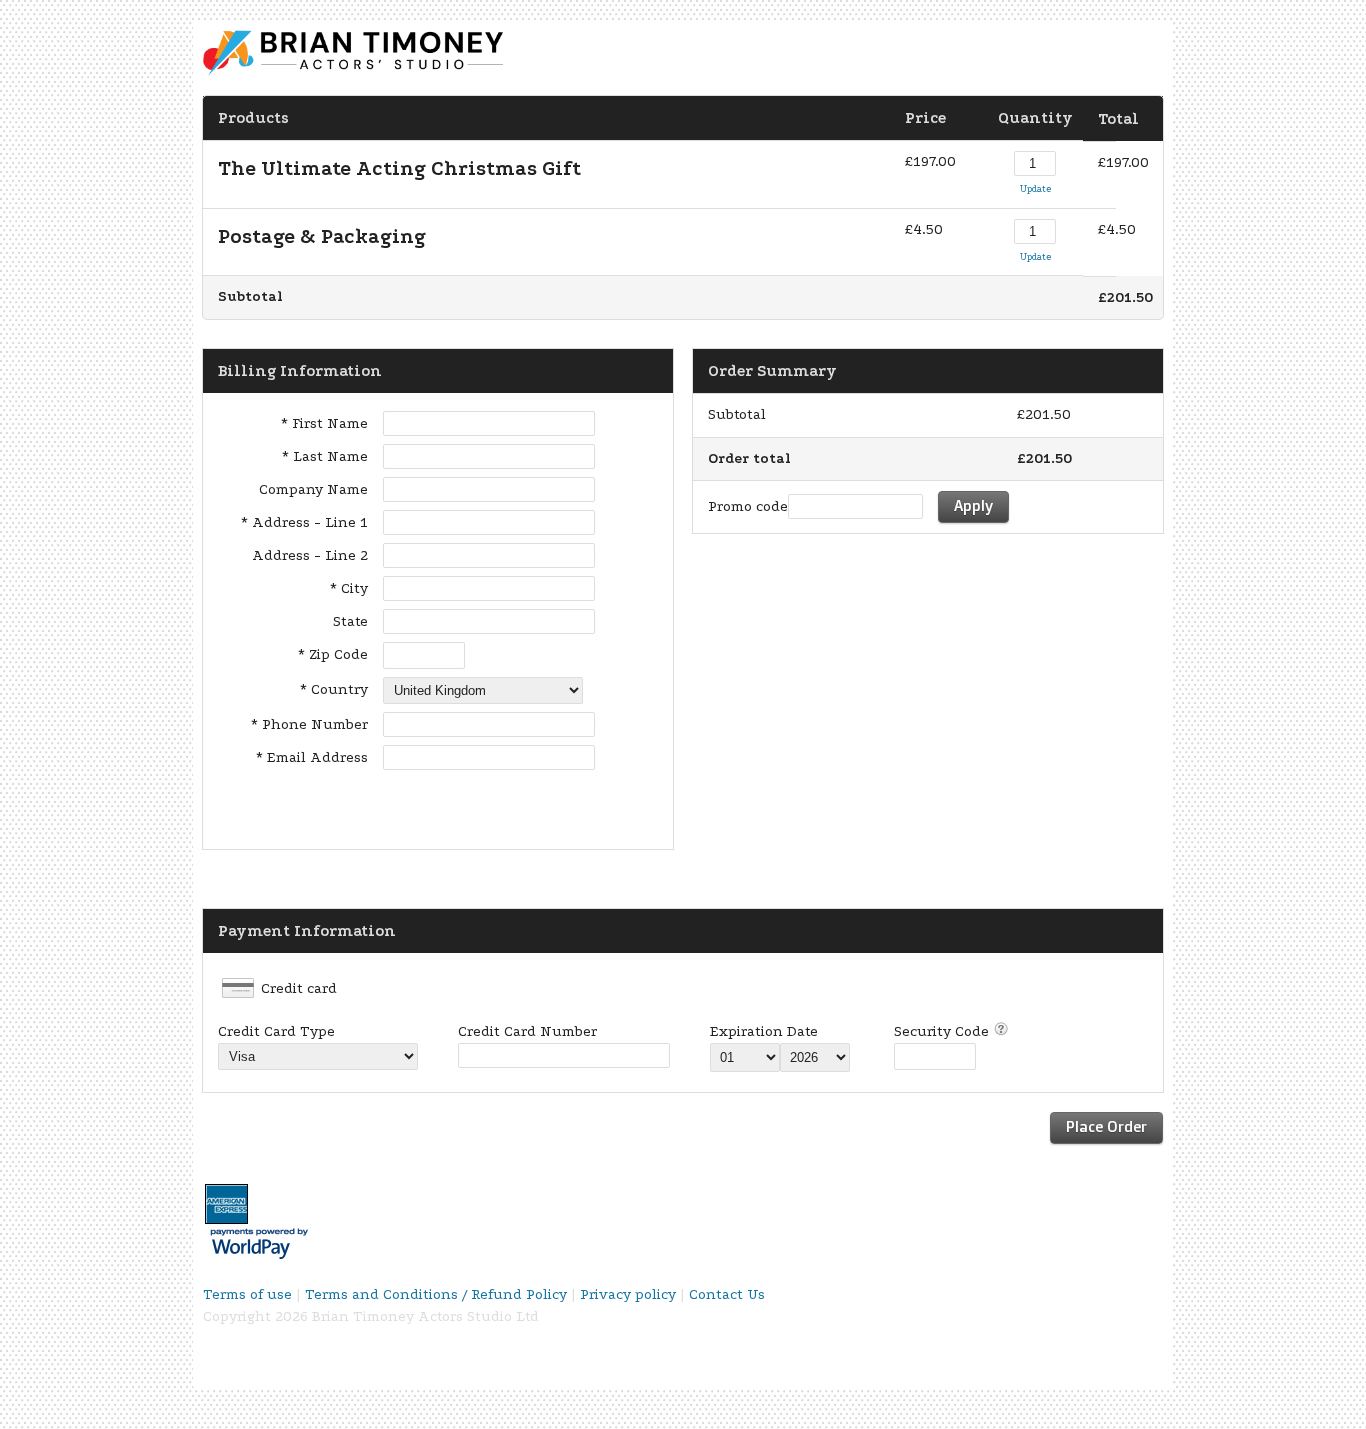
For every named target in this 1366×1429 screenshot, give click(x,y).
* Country (334, 689)
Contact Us (727, 1294)
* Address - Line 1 (304, 522)
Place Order (1106, 1126)
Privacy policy (628, 1294)
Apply (973, 505)
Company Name (313, 489)
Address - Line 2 (310, 555)
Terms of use (247, 1294)
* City (349, 588)
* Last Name (325, 456)
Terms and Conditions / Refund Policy (436, 1294)
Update (1035, 188)
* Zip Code (333, 654)
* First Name (324, 423)
